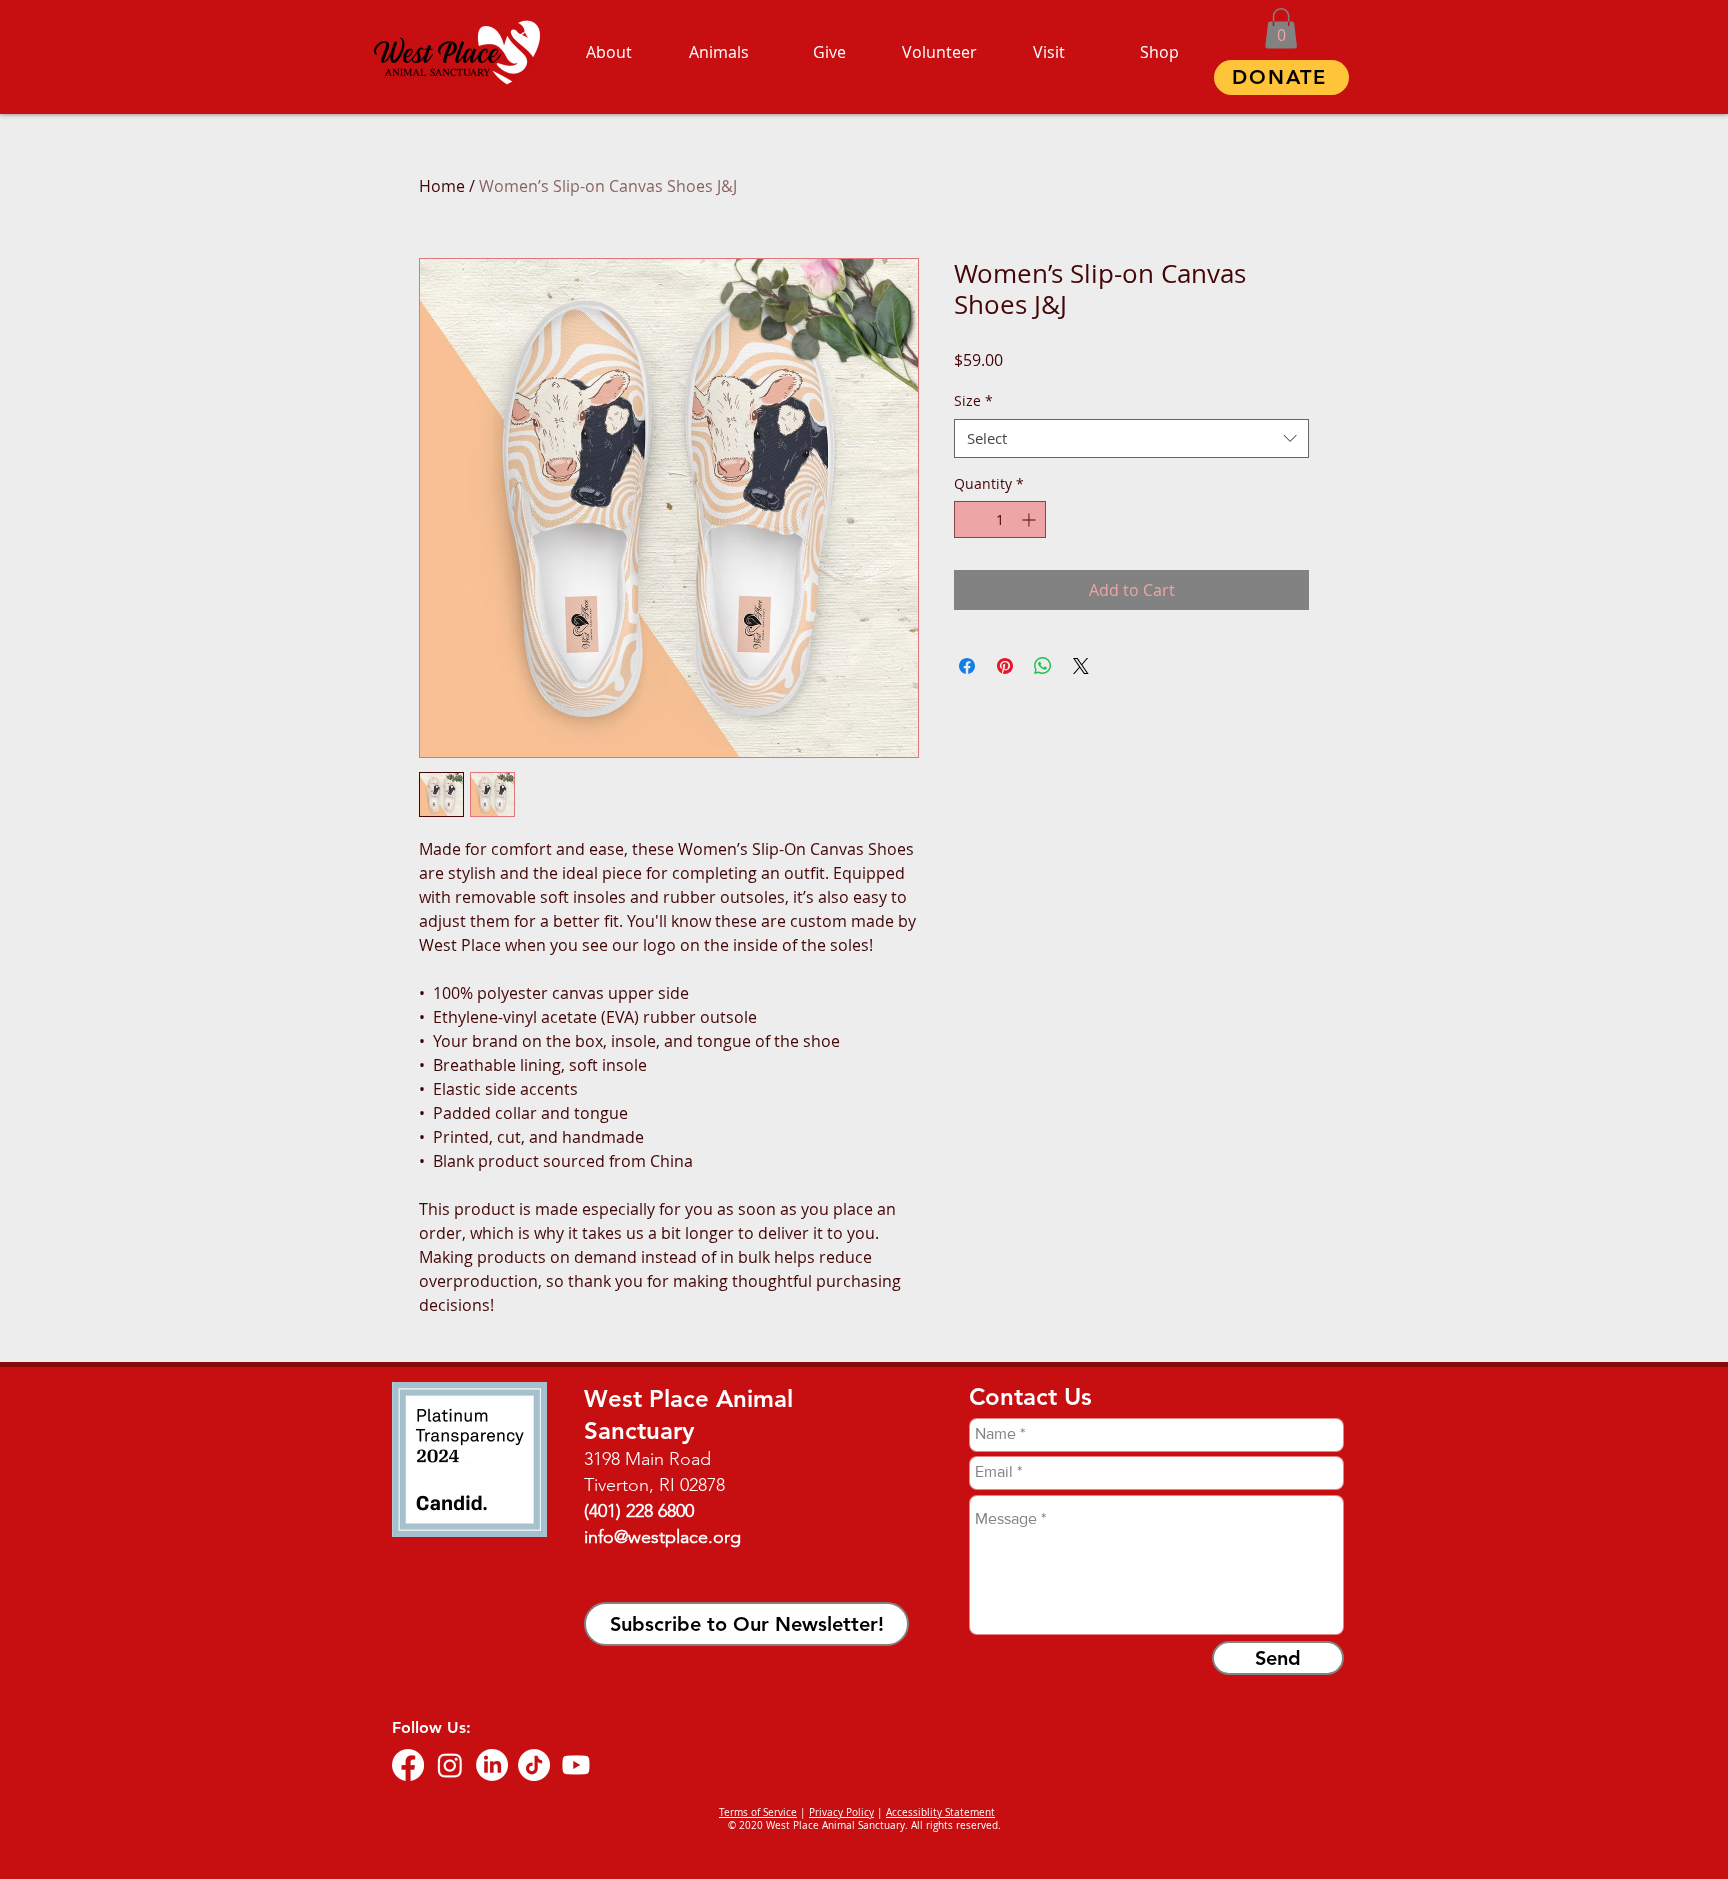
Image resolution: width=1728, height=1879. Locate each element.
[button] (1281, 28)
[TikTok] (534, 1765)
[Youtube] (576, 1765)
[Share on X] (1081, 666)
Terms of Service (758, 1812)
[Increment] (1030, 519)
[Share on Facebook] (967, 666)
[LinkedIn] (492, 1765)
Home (442, 186)
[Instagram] (450, 1765)
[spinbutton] (1000, 519)
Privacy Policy (841, 1812)
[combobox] (1131, 438)
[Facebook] (408, 1765)
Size (973, 400)
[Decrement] (969, 519)
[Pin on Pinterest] (1005, 666)
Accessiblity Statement (940, 1812)
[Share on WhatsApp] (1043, 666)
